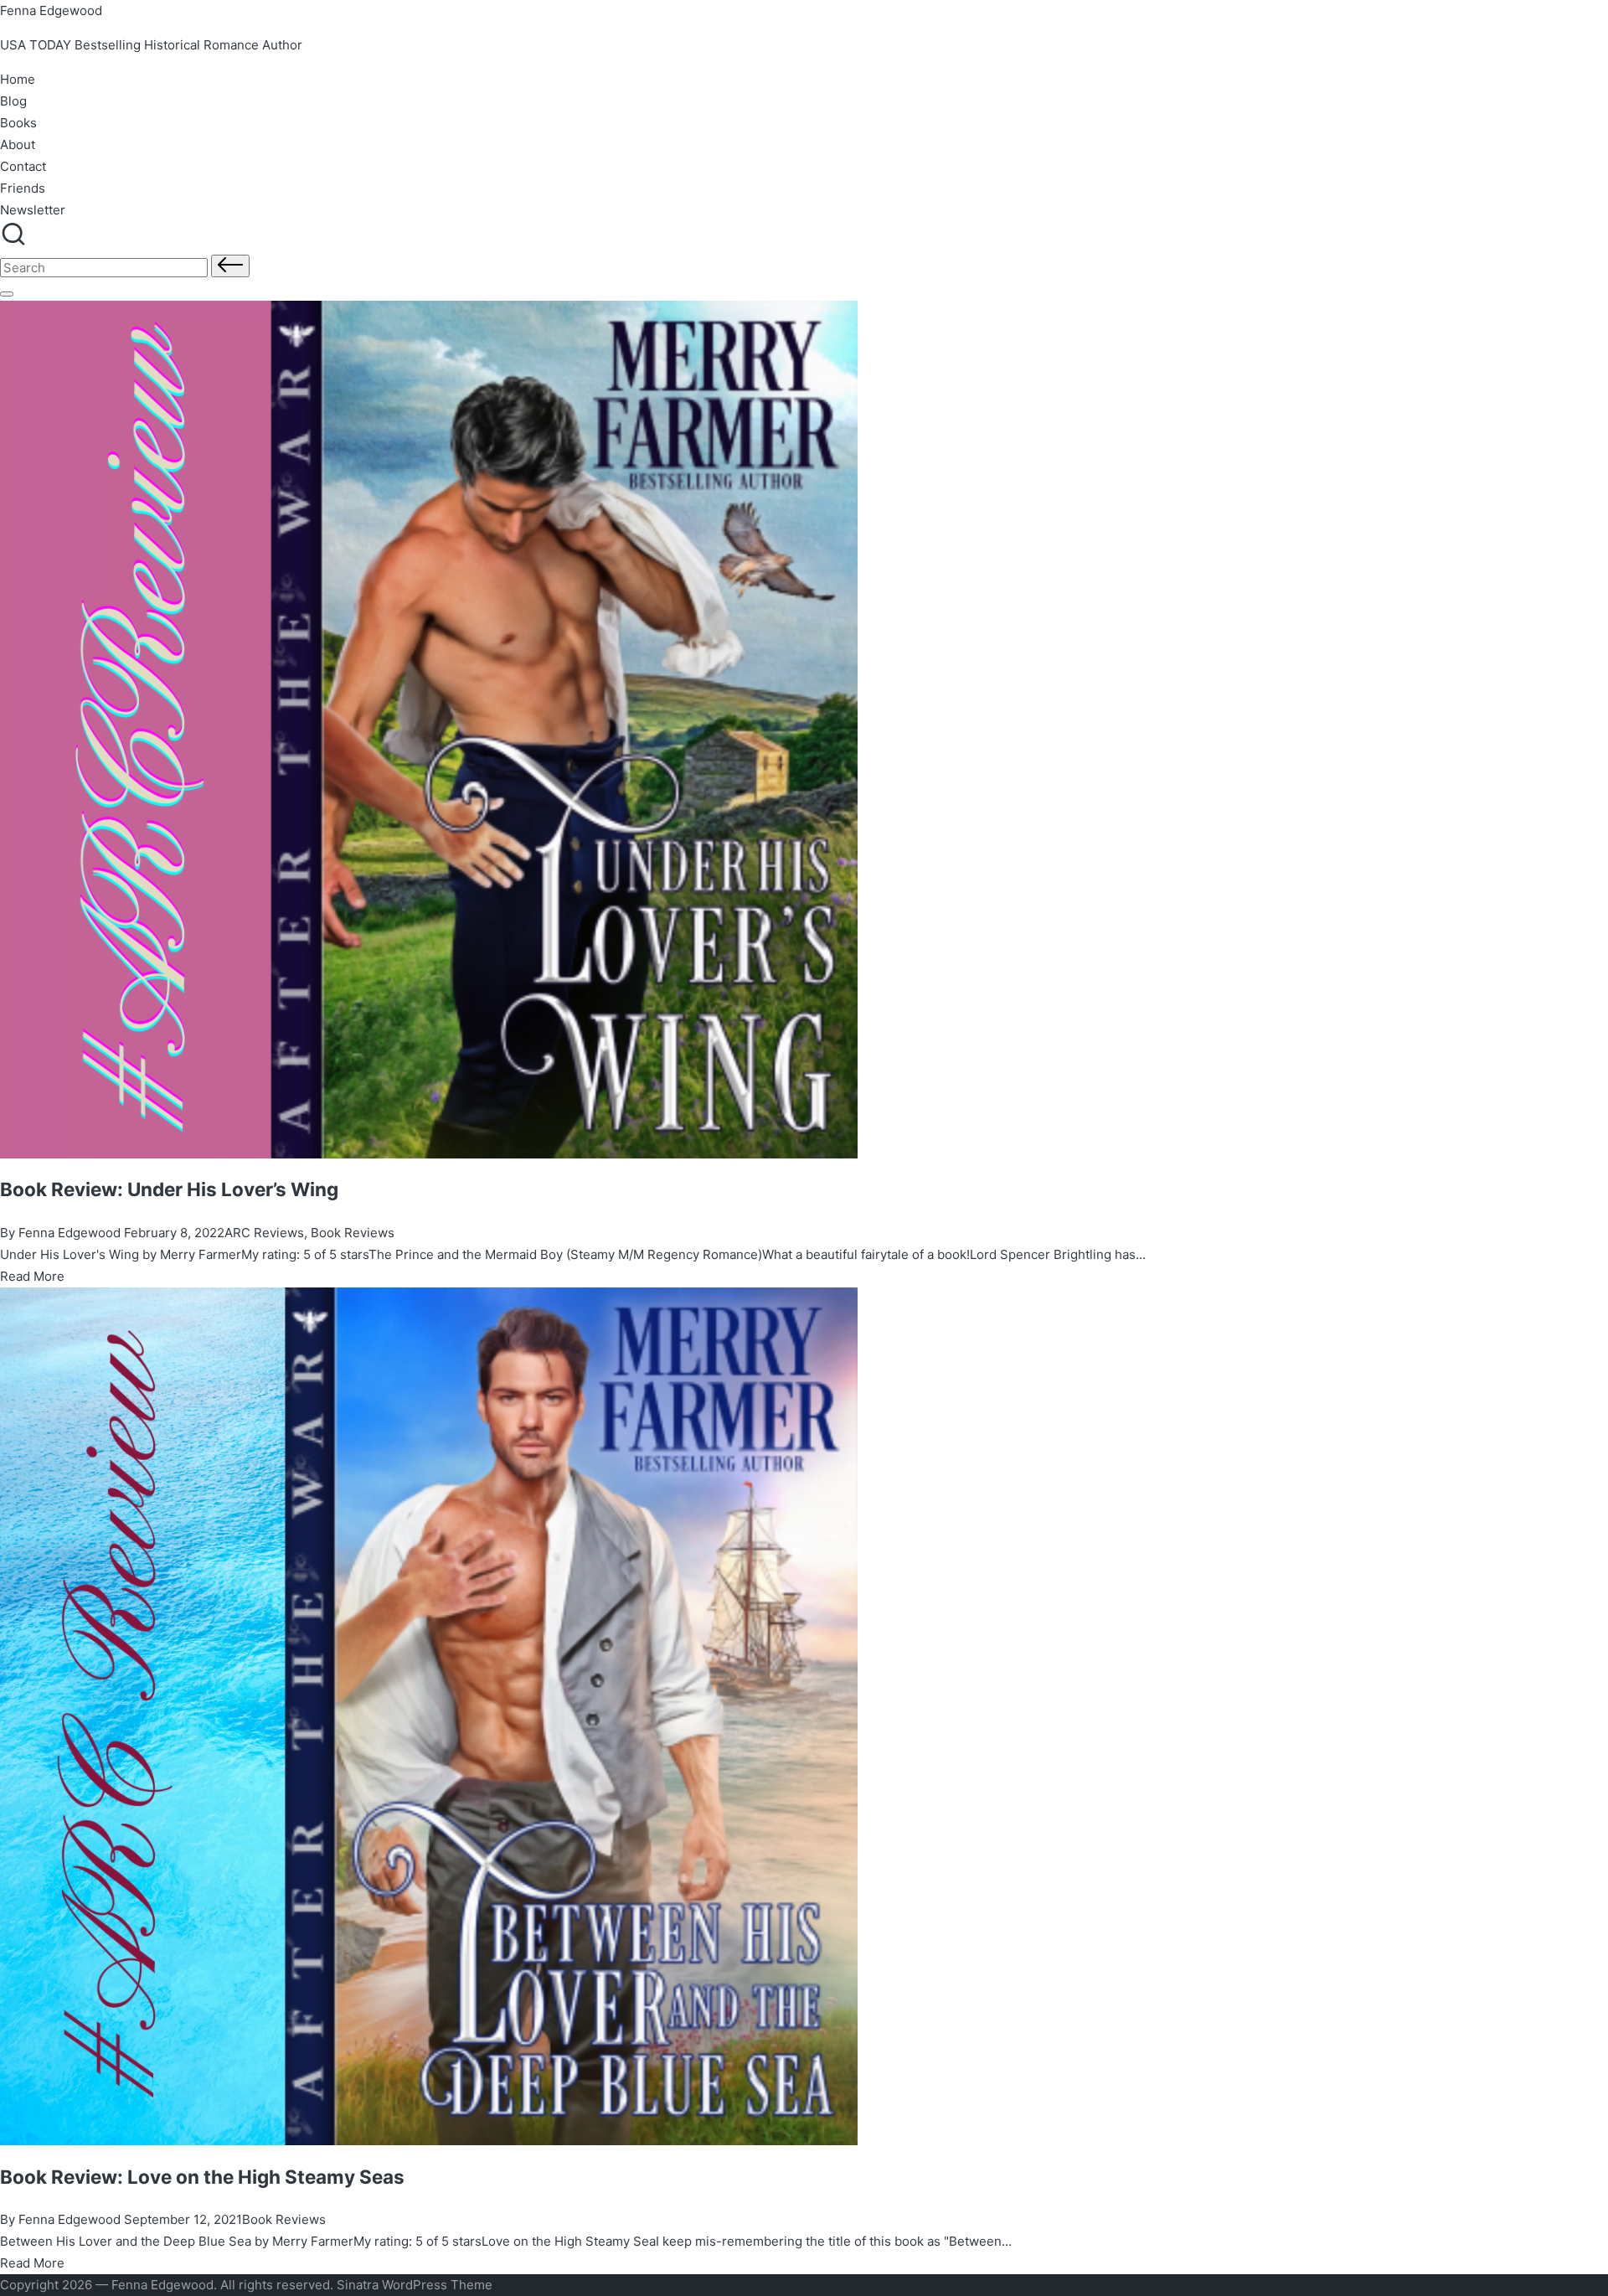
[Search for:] (106, 268)
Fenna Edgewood (51, 10)
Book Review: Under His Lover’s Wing (169, 1189)
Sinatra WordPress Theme (415, 2285)
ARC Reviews (264, 1233)
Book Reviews (353, 1233)
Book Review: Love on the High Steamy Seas (202, 2177)
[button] (230, 266)
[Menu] (7, 294)
